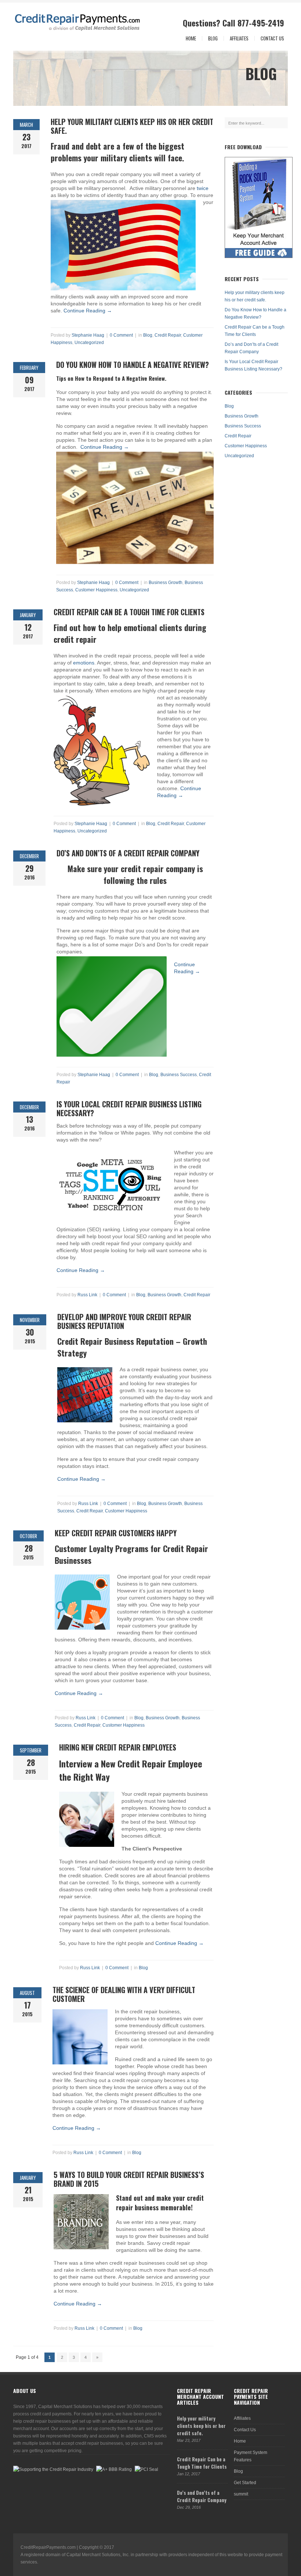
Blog (213, 38)
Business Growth (166, 583)
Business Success (179, 1075)
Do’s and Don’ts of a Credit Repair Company (128, 853)
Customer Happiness (96, 590)
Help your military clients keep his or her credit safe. (132, 126)
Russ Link (87, 1295)
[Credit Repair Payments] (45, 22)
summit (241, 2494)
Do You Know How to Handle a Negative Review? (133, 365)
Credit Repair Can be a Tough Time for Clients (129, 612)
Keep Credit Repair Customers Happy (116, 1533)
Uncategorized (89, 343)
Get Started (245, 2483)
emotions (84, 663)
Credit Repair (168, 335)
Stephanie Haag (88, 335)
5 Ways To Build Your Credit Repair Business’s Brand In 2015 (129, 2179)
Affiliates (239, 38)
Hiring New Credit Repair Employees (118, 1747)
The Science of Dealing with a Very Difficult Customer (124, 1994)
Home (191, 38)
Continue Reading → (88, 311)
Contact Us (272, 38)
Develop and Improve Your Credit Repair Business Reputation (124, 1321)
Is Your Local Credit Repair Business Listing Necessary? (129, 1108)
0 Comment (121, 335)
